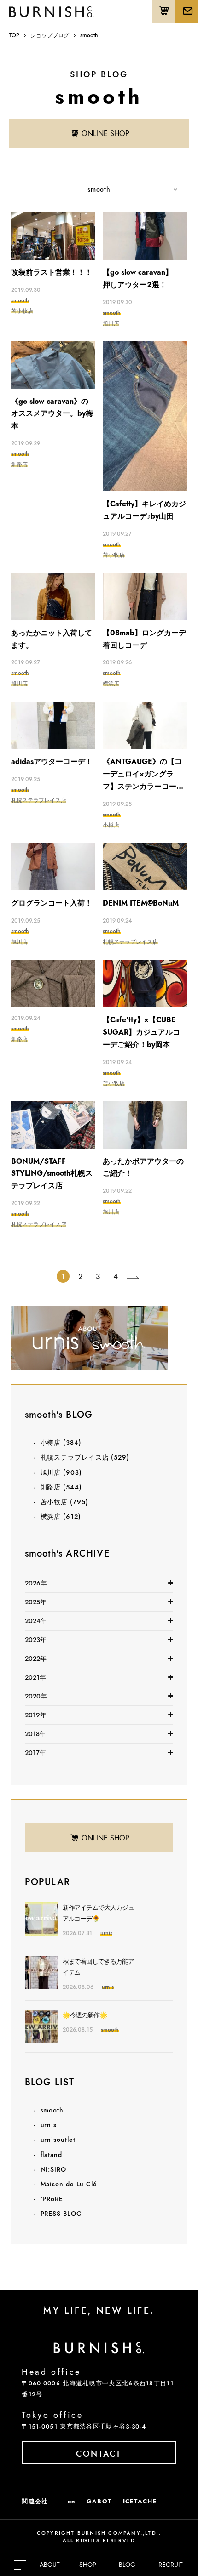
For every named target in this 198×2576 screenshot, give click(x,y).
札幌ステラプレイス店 (85, 1457)
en (72, 2501)
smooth (52, 2110)
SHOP (88, 2565)
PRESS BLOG (61, 2214)
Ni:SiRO (53, 2169)
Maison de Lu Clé (69, 2184)
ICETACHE (140, 2501)
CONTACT (99, 2454)
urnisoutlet (58, 2140)
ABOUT (50, 2565)
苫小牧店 (64, 1502)
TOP (14, 35)
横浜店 (61, 1517)
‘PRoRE (52, 2199)
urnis (49, 2125)
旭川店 (61, 1472)
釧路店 (61, 1487)
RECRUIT (171, 2565)
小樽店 (61, 1443)
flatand (51, 2155)
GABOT (99, 2501)
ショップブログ (50, 35)
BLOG (127, 2565)
